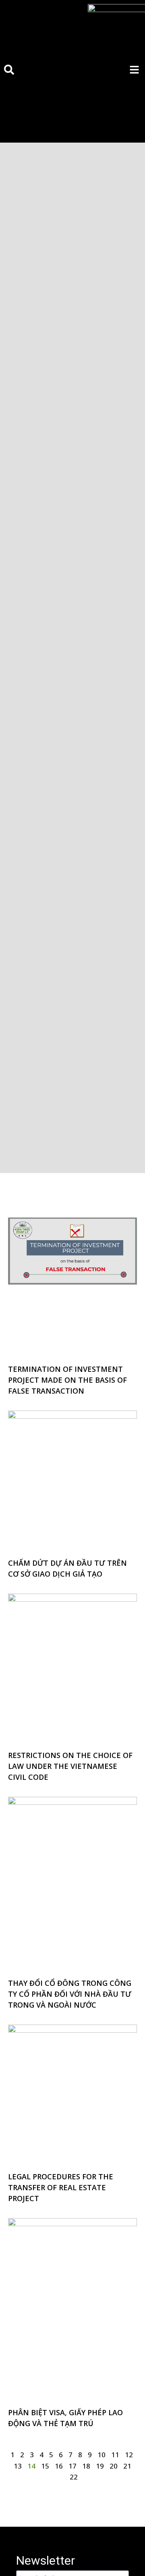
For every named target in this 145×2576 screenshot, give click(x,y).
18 (86, 2466)
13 (18, 2466)
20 (114, 2466)
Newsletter (46, 2560)
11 (115, 2455)
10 (101, 2455)
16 (59, 2466)
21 (127, 2466)
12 (129, 2455)
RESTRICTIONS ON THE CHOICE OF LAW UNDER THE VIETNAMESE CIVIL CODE (70, 1766)
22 (74, 2477)
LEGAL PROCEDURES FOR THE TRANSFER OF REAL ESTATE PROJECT (61, 2187)
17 (72, 2466)
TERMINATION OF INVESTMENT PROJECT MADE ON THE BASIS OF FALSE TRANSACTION (67, 1380)
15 (45, 2466)
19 (100, 2466)
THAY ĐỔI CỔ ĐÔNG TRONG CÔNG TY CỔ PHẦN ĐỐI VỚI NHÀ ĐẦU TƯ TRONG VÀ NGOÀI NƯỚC (70, 1994)
